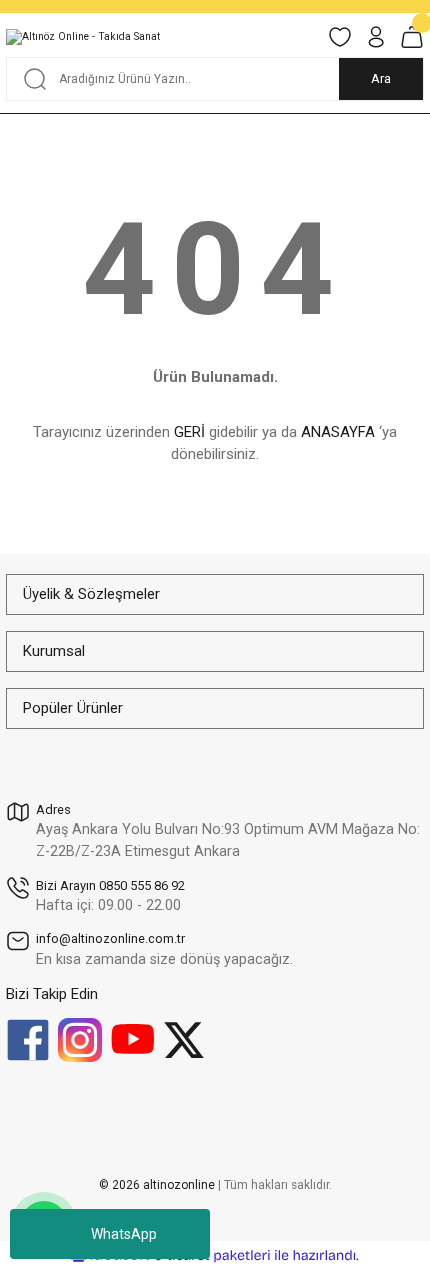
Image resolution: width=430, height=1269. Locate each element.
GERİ (189, 432)
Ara (381, 78)
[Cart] (412, 37)
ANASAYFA (338, 432)
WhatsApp (124, 1234)
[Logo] (83, 37)
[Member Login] (376, 37)
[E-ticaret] (212, 1255)
